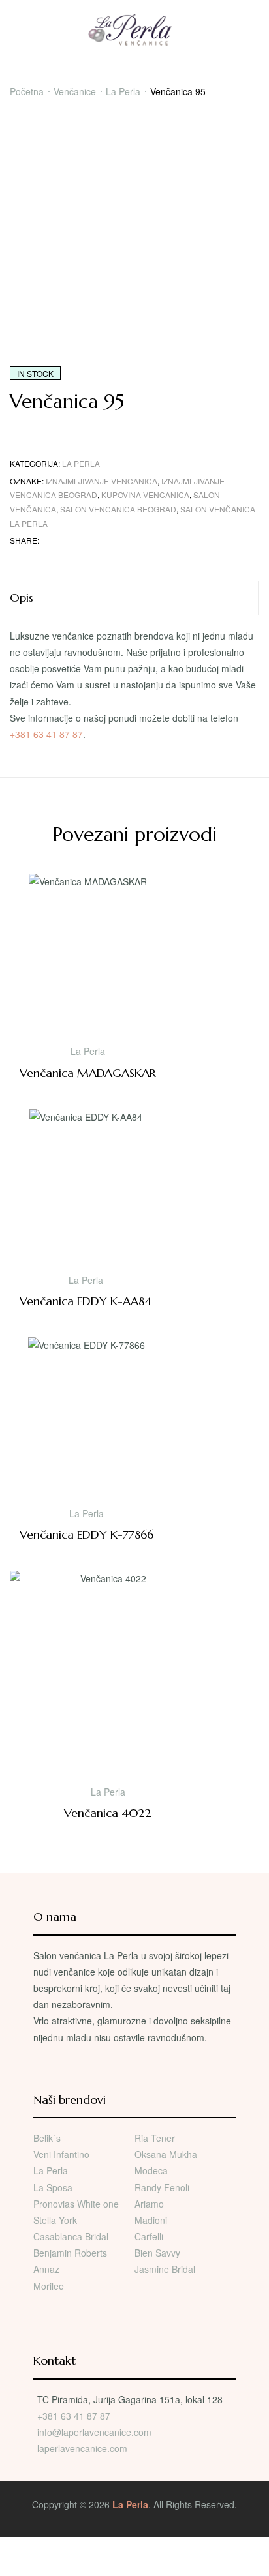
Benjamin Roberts (70, 2253)
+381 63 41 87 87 (46, 734)
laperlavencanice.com (84, 2448)
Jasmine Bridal (165, 2269)
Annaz (46, 2269)
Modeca (151, 2170)
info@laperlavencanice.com (94, 2432)
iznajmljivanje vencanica (102, 481)
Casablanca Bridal (71, 2236)
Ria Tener (155, 2138)
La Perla (123, 91)
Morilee (49, 2286)
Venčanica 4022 (108, 1813)
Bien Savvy (157, 2253)
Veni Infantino (61, 2154)
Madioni (151, 2220)
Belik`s (47, 2138)
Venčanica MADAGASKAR (88, 1073)
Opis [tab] (22, 598)
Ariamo (149, 2204)
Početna (27, 91)
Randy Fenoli (162, 2187)
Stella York (55, 2220)
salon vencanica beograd (118, 509)
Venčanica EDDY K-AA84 (86, 1301)
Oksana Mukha (166, 2154)
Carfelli (149, 2236)
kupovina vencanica (145, 495)
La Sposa (53, 2187)
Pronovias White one (76, 2204)
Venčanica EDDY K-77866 (87, 1534)
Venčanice (75, 91)
